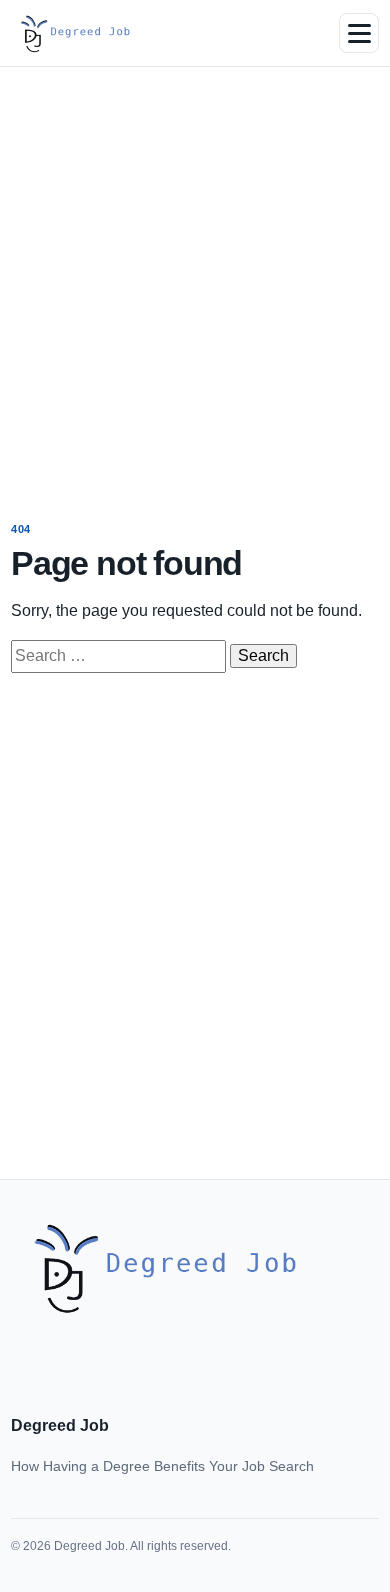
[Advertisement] (195, 280)
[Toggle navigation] (359, 33)
